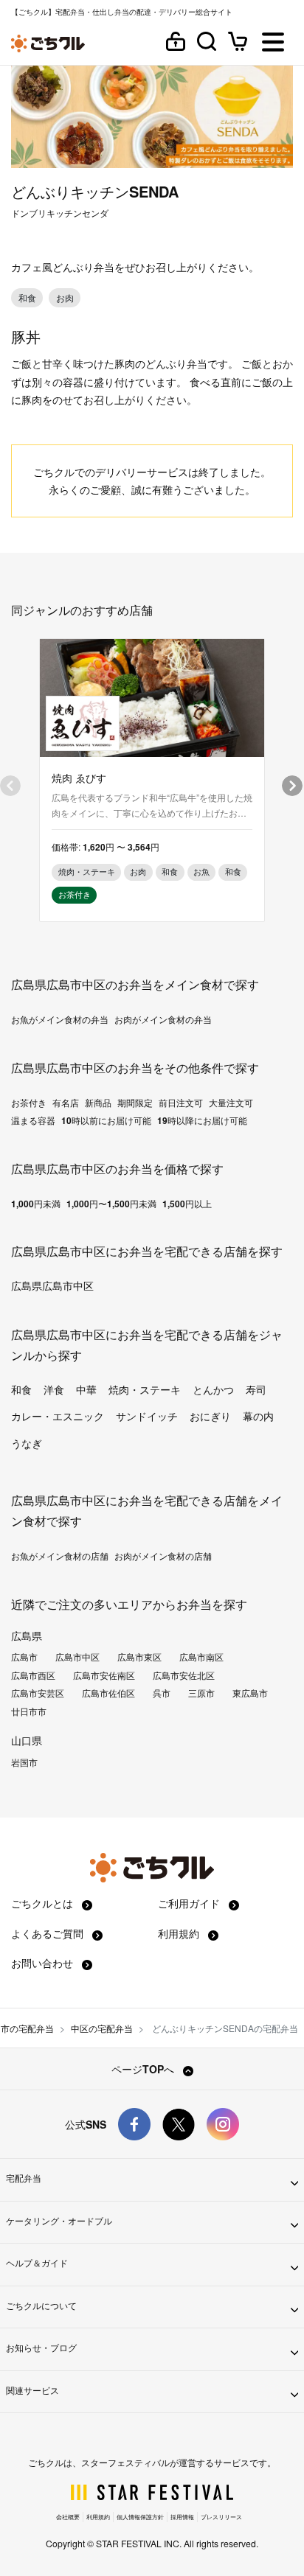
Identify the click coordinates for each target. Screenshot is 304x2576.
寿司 (256, 1389)
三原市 (201, 1693)
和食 (21, 1389)
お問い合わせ (44, 1963)
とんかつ (213, 1389)
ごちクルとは (44, 1903)
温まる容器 (33, 1120)
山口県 (27, 1740)
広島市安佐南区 (104, 1675)
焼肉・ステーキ (145, 1389)
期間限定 (135, 1103)
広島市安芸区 (38, 1693)
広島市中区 (77, 1657)
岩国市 (24, 1762)
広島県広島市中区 (52, 1285)
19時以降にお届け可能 (202, 1120)
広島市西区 (33, 1675)
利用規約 (180, 1933)
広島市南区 (201, 1657)
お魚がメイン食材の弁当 (60, 1019)
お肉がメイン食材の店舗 (163, 1556)
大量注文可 (231, 1103)
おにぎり (210, 1416)
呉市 (162, 1693)
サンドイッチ (147, 1416)
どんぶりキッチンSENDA (95, 191)
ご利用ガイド (190, 1903)
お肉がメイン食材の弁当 (163, 1019)
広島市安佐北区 (184, 1675)
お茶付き (29, 1103)
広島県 (27, 1636)
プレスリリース (221, 2517)
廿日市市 (29, 1711)
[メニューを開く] (273, 43)
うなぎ (27, 1443)
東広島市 (250, 1693)
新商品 (98, 1103)
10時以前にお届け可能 (106, 1120)
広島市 (24, 1657)
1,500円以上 (187, 1204)
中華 (86, 1389)
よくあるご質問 (49, 1933)
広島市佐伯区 (108, 1693)
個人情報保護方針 (140, 2517)
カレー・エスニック (58, 1416)
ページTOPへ (144, 2069)
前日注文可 (181, 1103)
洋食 (54, 1389)
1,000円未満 (36, 1204)
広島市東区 (139, 1657)
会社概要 (68, 2517)
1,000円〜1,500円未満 (111, 1204)
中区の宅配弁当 (102, 2028)
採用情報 (182, 2517)
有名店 (66, 1103)
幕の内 (258, 1416)
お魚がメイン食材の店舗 (60, 1556)
